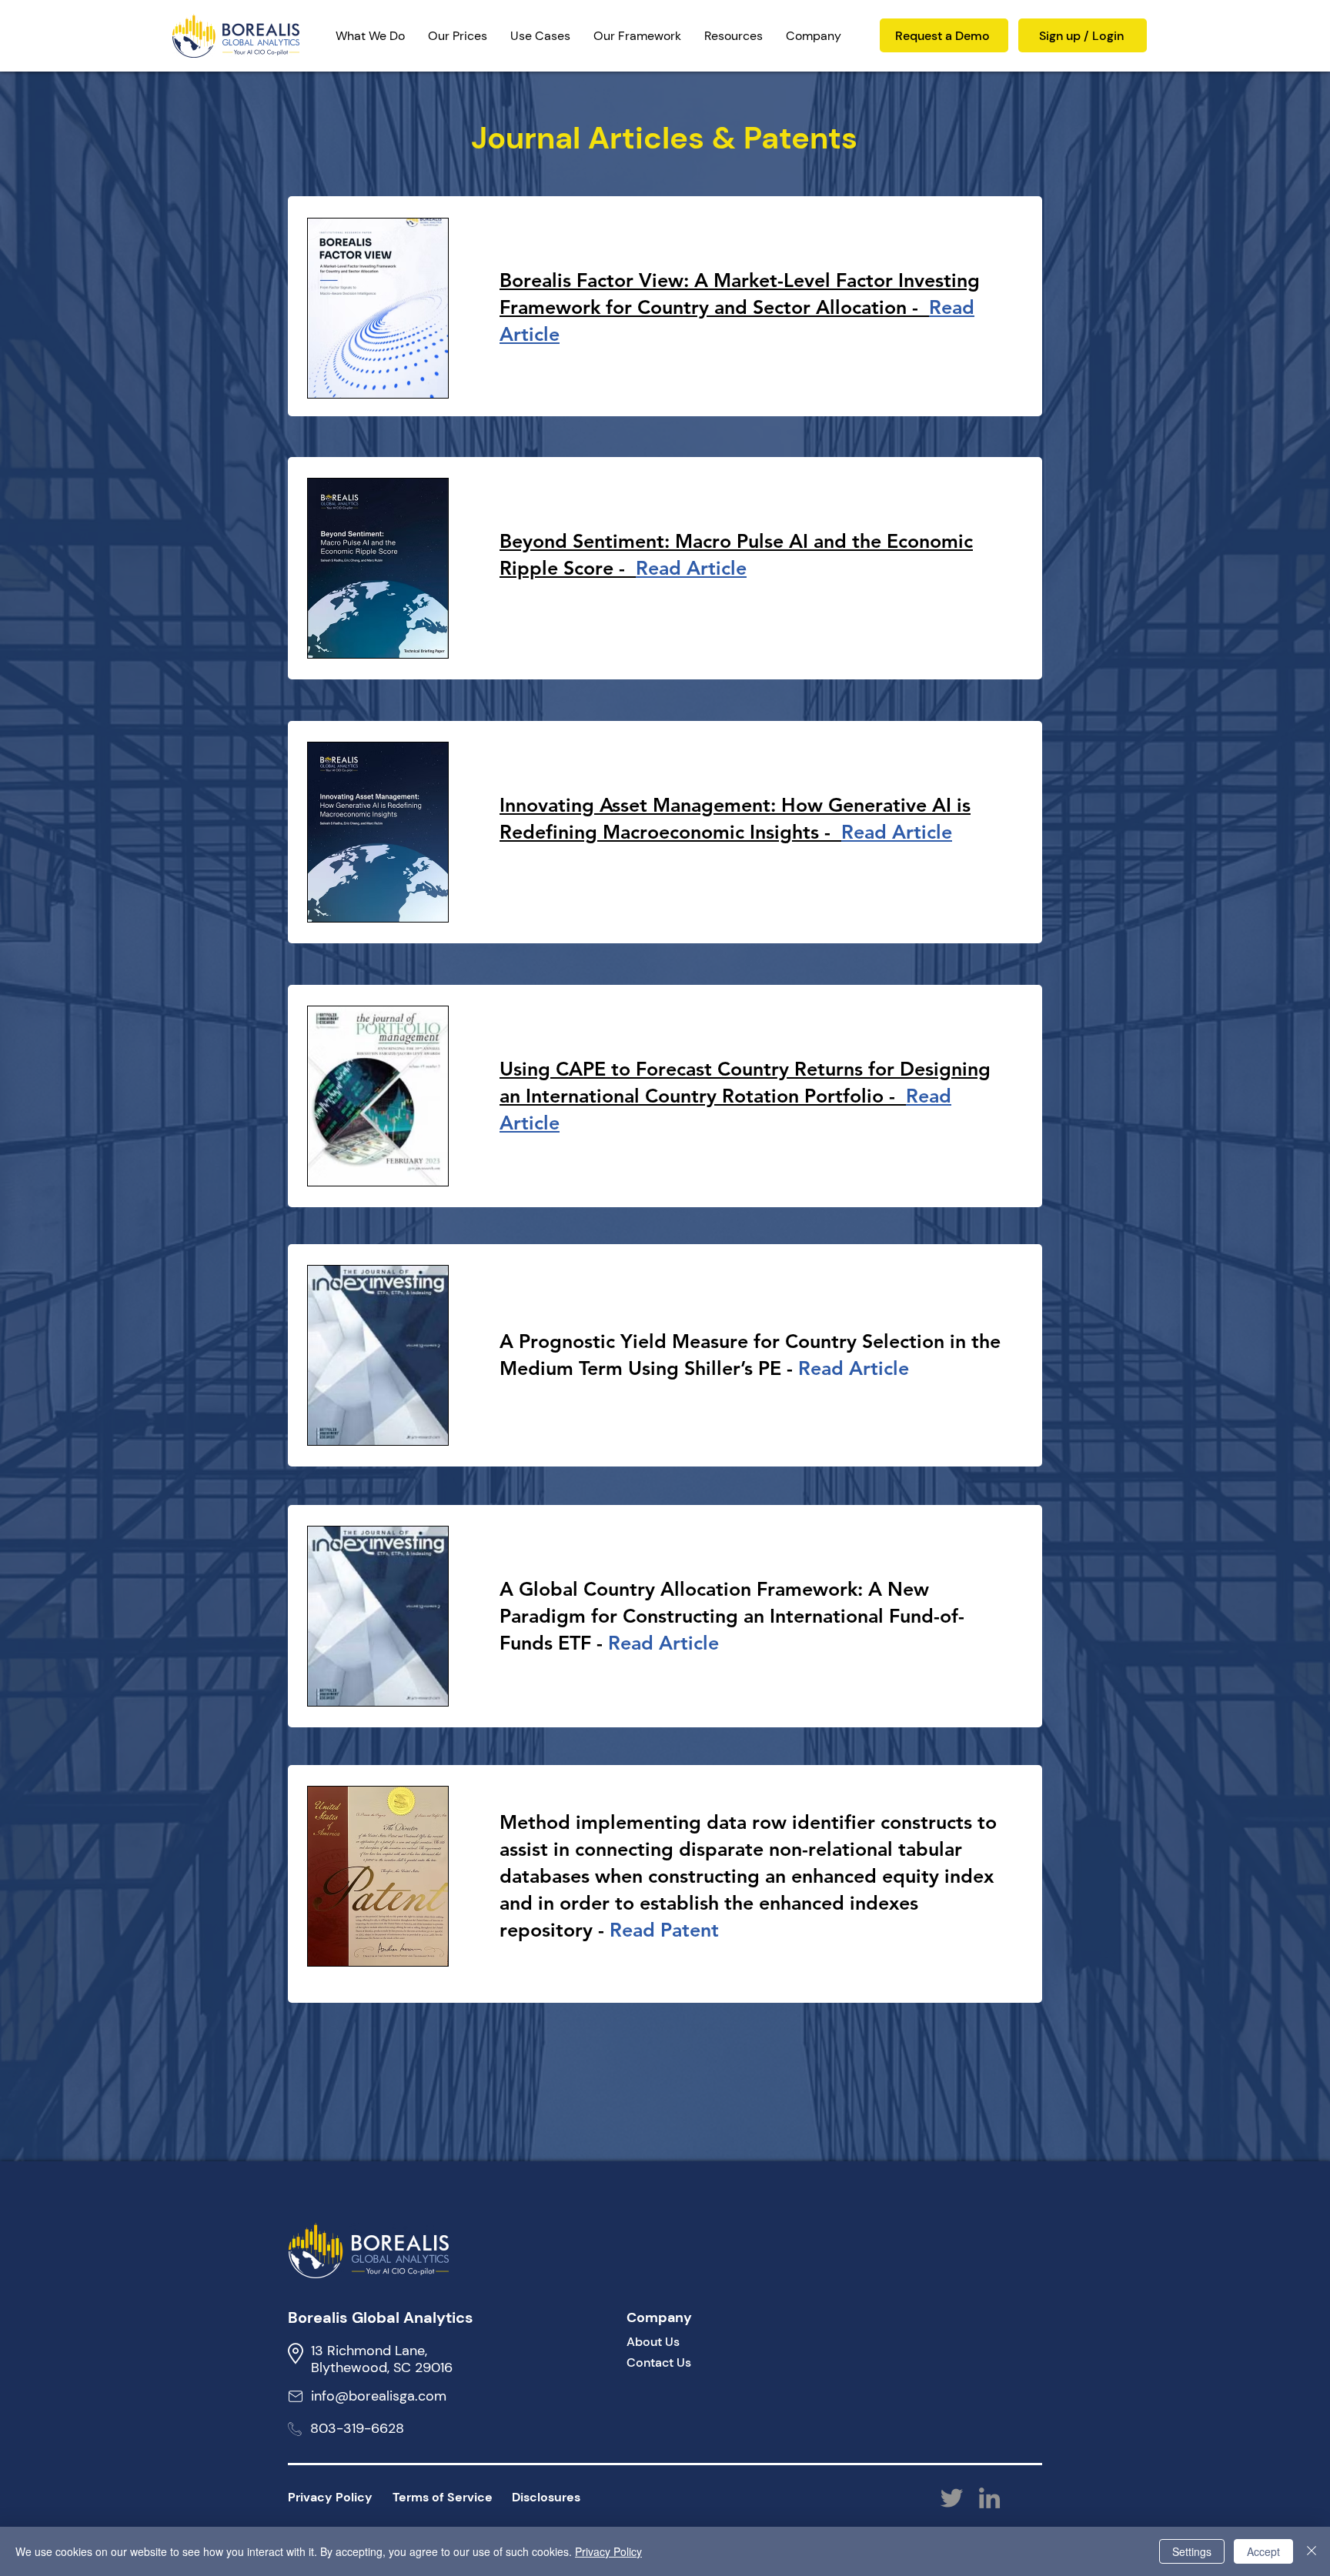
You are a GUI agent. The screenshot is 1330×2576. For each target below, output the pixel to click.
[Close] (1312, 2551)
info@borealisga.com (379, 2396)
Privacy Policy (608, 2551)
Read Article (663, 1643)
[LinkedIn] (989, 2498)
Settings (1192, 2551)
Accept (1263, 2551)
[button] (637, 36)
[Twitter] (952, 2498)
